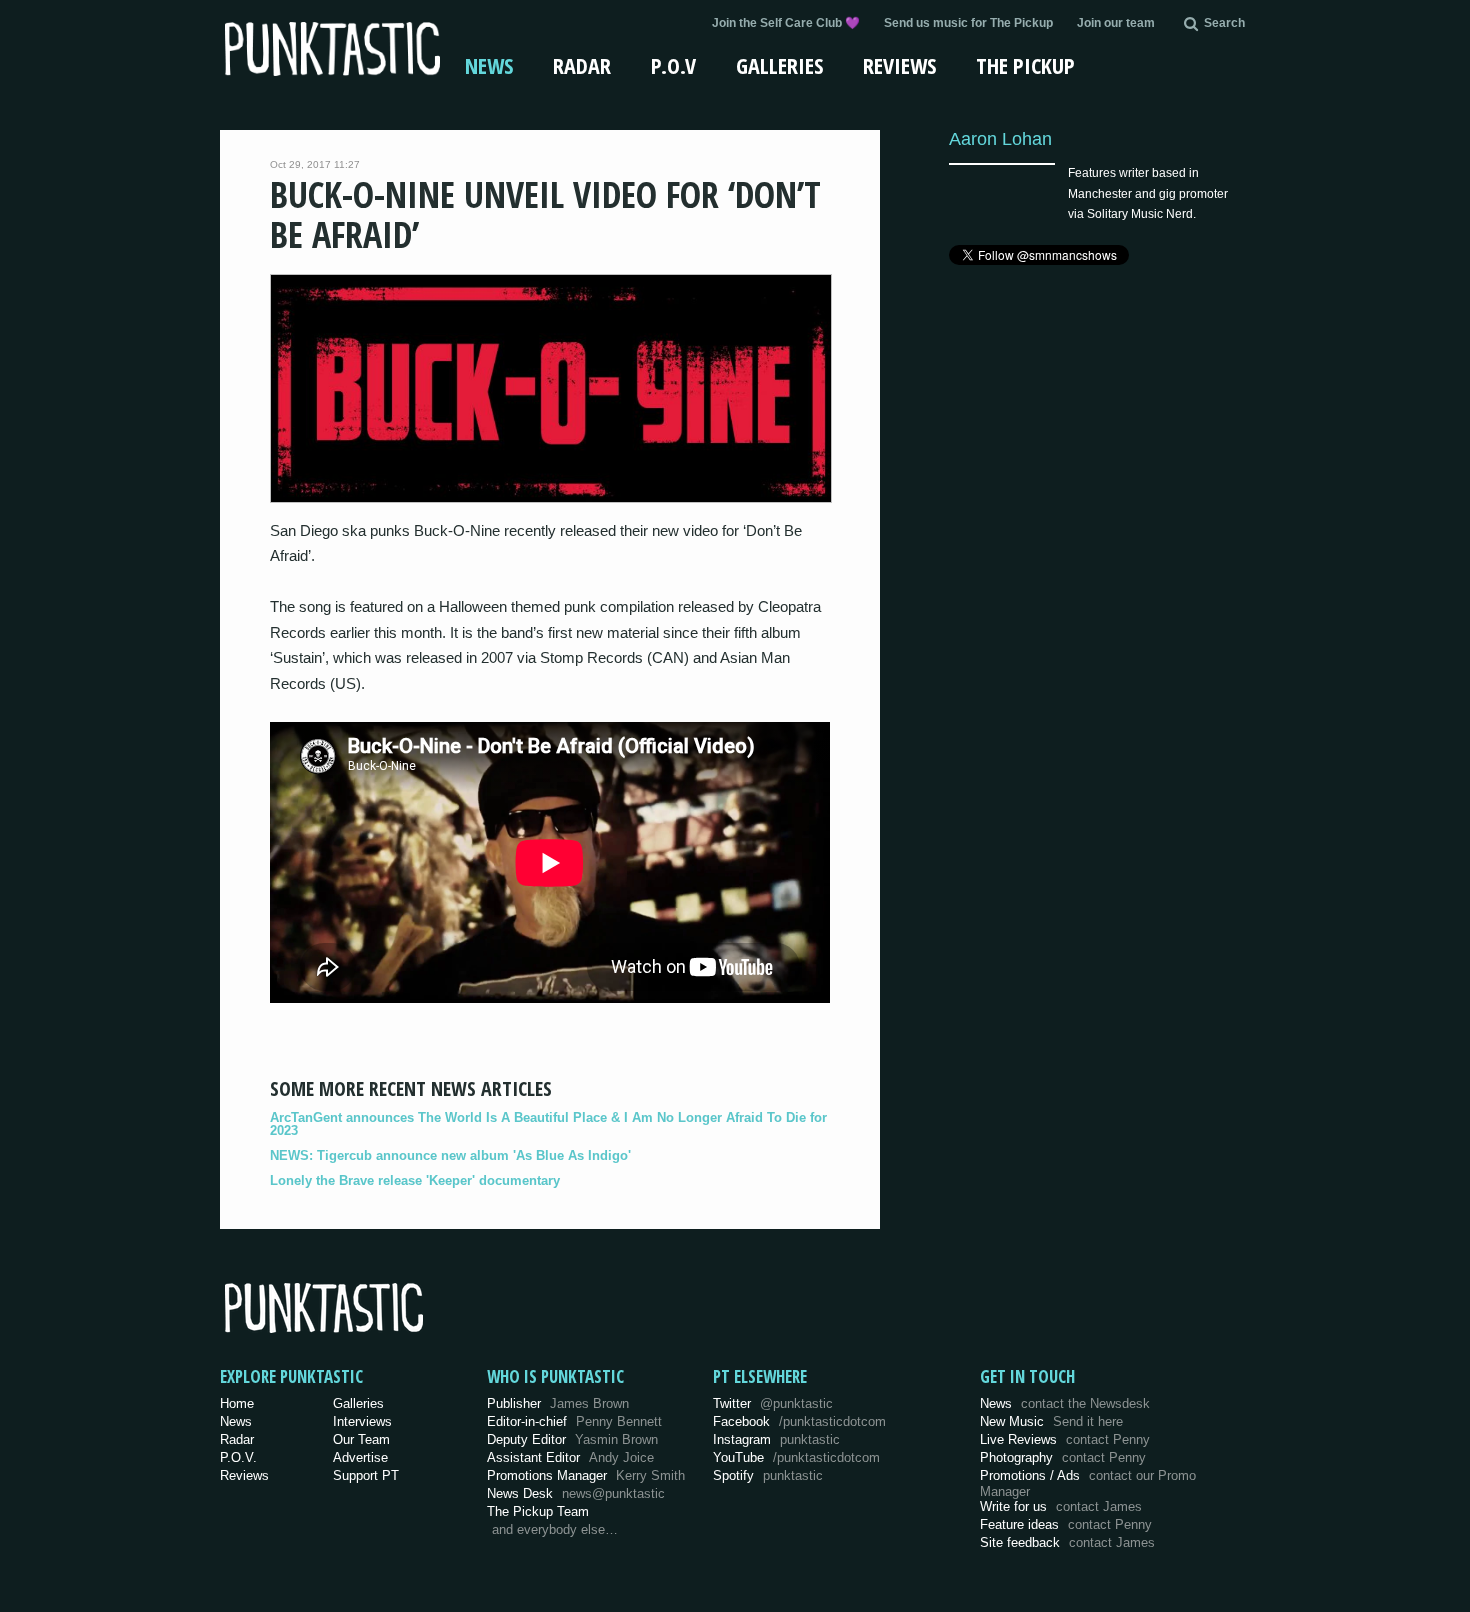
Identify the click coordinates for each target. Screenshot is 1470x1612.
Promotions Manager (586, 1475)
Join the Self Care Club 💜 (786, 23)
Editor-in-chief (574, 1421)
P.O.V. (238, 1457)
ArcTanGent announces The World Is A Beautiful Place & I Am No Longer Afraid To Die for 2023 (548, 1124)
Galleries (779, 65)
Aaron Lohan (1000, 138)
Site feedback (1067, 1542)
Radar (582, 65)
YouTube (796, 1457)
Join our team (1116, 23)
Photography (1063, 1457)
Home (237, 1403)
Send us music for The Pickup (968, 23)
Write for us (1061, 1506)
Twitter (773, 1403)
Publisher (558, 1403)
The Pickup (1025, 65)
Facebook (799, 1421)
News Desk (576, 1493)
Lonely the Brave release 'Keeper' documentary (415, 1180)
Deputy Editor (572, 1439)
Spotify (768, 1475)
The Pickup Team (538, 1511)
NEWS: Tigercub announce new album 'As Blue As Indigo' (450, 1155)
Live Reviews (1065, 1439)
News (489, 65)
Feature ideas (1066, 1524)
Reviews (899, 65)
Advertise (360, 1457)
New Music (1051, 1421)
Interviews (362, 1421)
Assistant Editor (570, 1457)
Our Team (361, 1439)
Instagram (776, 1439)
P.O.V (673, 65)
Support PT (366, 1475)
